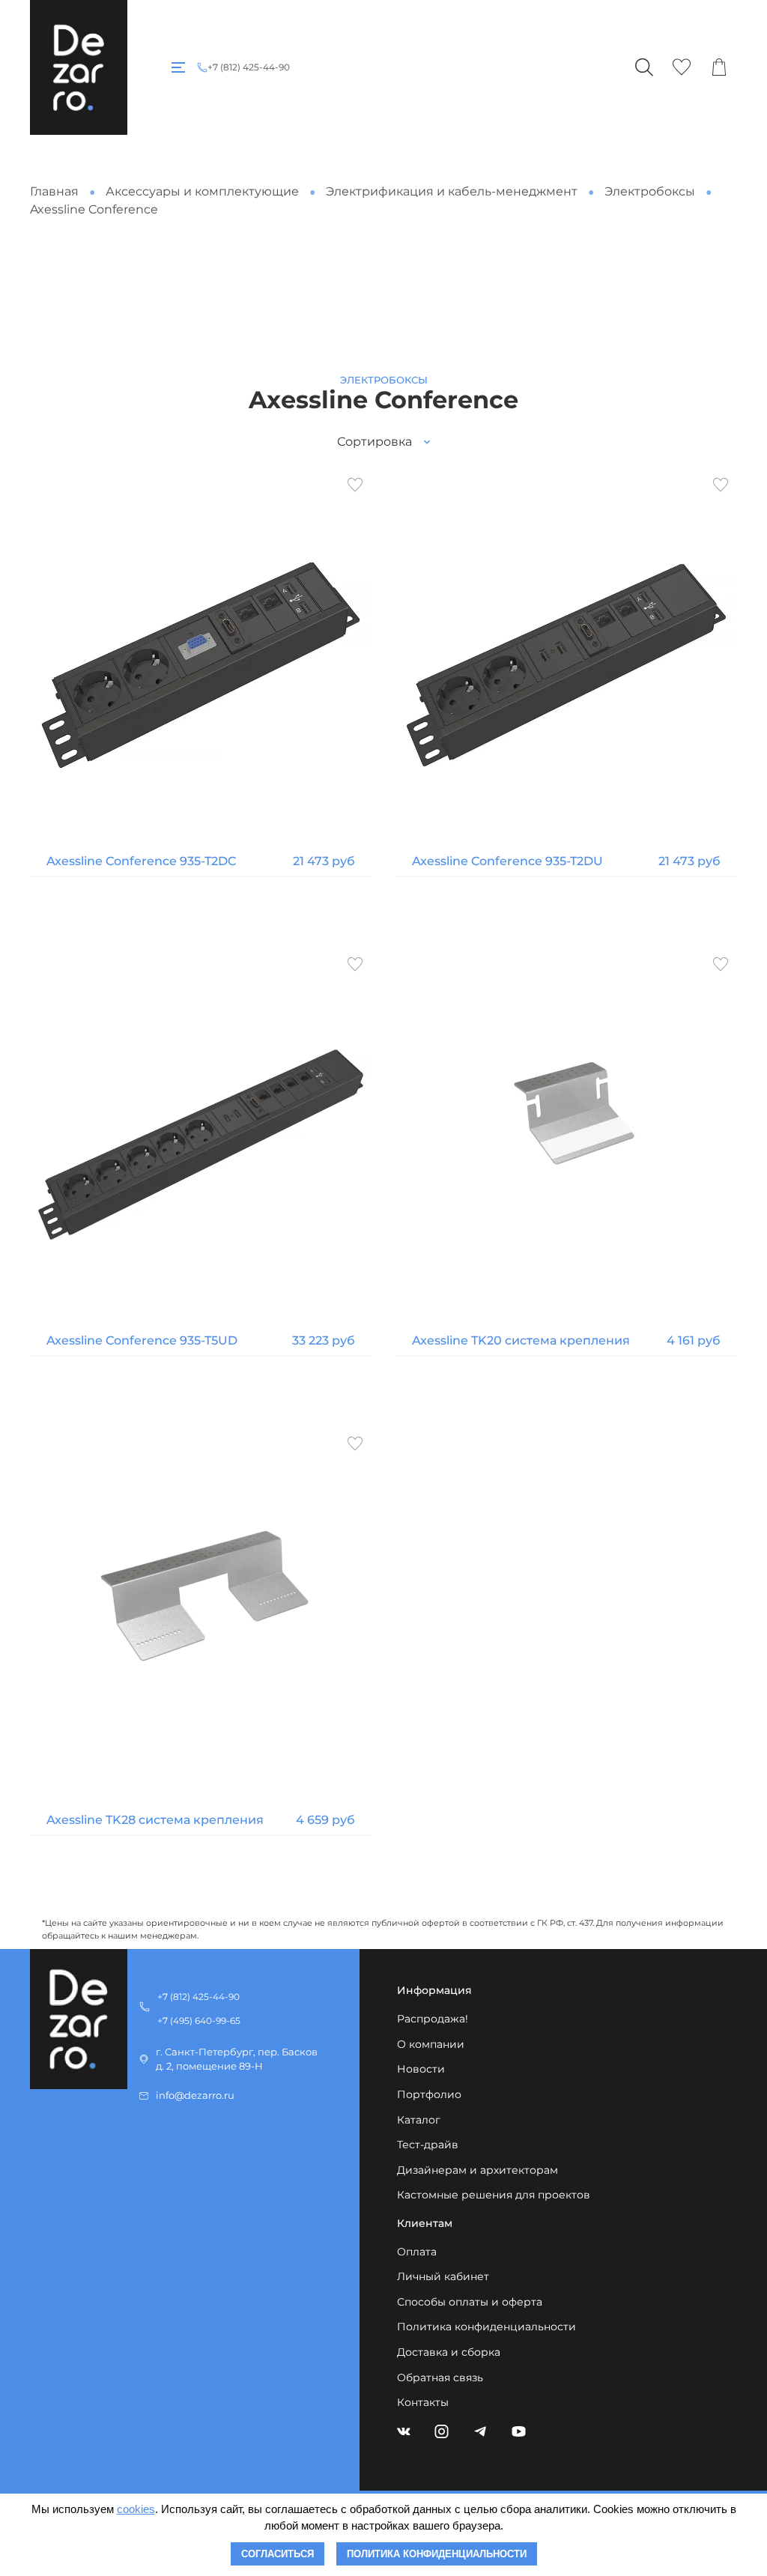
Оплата (417, 2252)
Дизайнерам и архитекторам (478, 2170)
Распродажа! (433, 2019)
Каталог (419, 2120)
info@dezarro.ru (195, 2095)
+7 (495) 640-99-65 (199, 2021)
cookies (136, 2509)
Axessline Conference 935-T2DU (507, 861)
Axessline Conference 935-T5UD (142, 1340)
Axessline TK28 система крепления (155, 1820)
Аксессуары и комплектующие (202, 191)
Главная (54, 191)
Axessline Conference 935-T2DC (141, 861)
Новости (421, 2069)
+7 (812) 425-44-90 (249, 67)
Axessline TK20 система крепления (521, 1340)
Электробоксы (650, 191)
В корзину (201, 908)
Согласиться (278, 2554)
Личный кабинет (443, 2276)
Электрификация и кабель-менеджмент (452, 191)
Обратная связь (440, 2378)
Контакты (423, 2402)
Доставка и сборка (449, 2352)
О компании (431, 2044)
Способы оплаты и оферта (470, 2302)
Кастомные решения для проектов (494, 2195)
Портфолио (429, 2094)
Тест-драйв (428, 2145)
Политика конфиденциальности (486, 2327)
